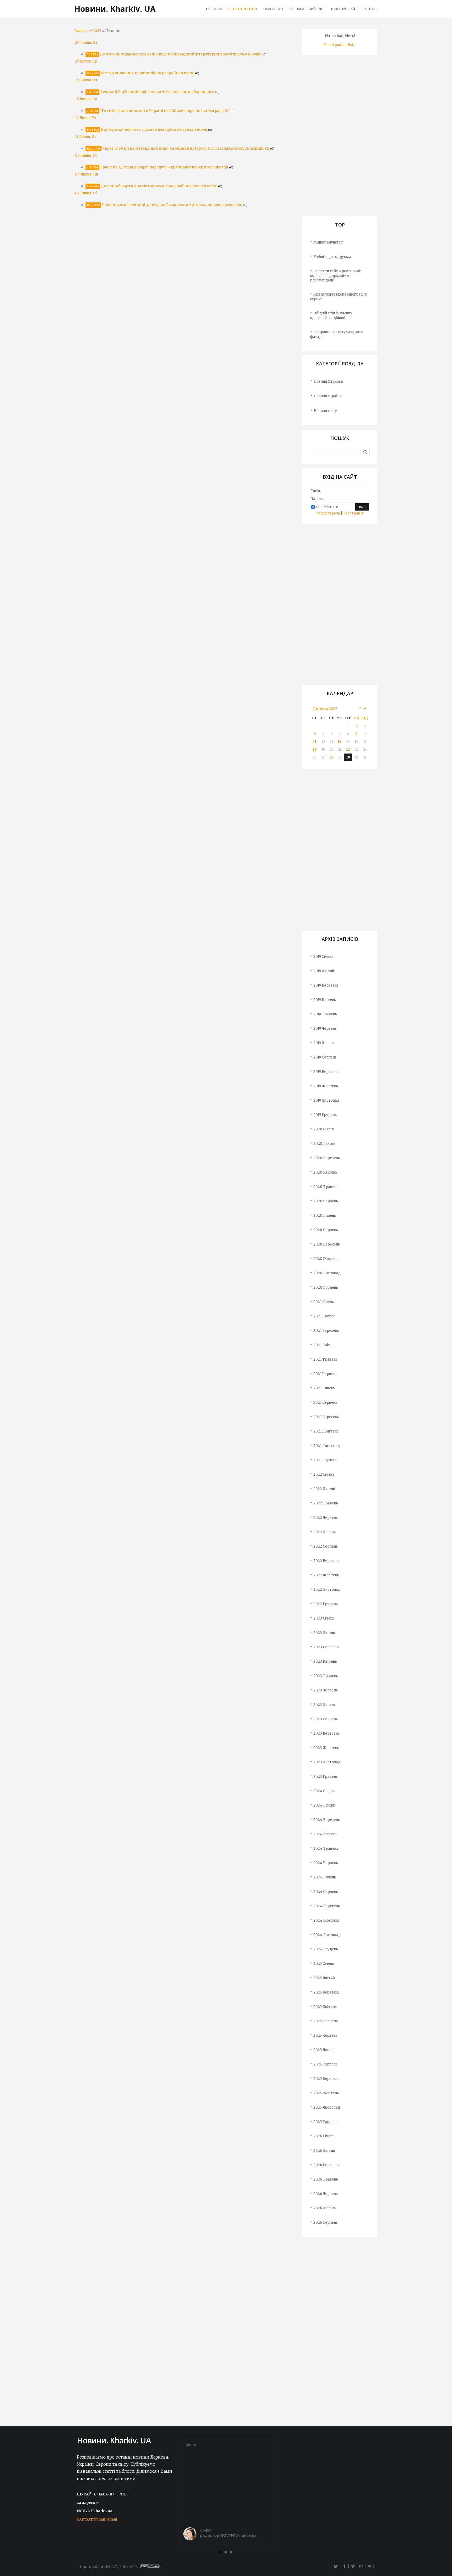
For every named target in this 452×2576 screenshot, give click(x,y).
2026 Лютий (324, 2151)
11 (315, 742)
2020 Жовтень (326, 1259)
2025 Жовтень (326, 2093)
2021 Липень (324, 1388)
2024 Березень (327, 1820)
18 (315, 749)
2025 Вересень (326, 2079)
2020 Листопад (327, 1273)
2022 (97, 31)
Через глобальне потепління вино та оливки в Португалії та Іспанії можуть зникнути (186, 148)
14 (340, 742)
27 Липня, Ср (86, 61)
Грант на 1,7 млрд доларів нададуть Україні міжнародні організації (164, 167)
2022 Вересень (326, 1561)
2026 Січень (324, 2136)
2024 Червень (326, 1863)
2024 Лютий (324, 1805)
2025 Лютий (324, 1978)
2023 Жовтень (326, 1748)
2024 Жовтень (326, 1920)
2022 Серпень (326, 1546)
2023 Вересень (326, 1733)
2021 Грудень (325, 1460)
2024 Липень (325, 1877)
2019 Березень (326, 985)
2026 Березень (326, 2165)
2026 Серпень (326, 2223)
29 (348, 757)
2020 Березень (327, 1158)
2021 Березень (326, 1331)
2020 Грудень (326, 1287)
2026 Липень (324, 2208)
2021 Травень (325, 1359)
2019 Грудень (325, 1115)
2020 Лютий (324, 1144)
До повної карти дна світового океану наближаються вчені (159, 186)
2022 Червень (326, 1518)
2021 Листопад (327, 1446)
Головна (81, 31)
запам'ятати (327, 507)
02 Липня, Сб (86, 193)
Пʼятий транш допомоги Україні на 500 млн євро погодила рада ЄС (165, 111)
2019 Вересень (326, 1072)
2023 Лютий (324, 1633)
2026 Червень (326, 2194)
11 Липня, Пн (86, 137)
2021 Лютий (324, 1316)
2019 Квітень (325, 1000)
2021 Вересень (326, 1417)
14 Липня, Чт (86, 118)
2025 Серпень (325, 2064)
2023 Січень (324, 1618)
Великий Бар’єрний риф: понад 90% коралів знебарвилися (157, 92)
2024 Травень (326, 1849)
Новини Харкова (328, 381)
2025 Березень (326, 1992)
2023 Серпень (326, 1719)
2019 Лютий (324, 971)
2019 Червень (325, 1029)
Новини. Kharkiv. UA (115, 9)
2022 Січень (324, 1474)
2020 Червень (326, 1201)
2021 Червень (325, 1374)
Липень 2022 (325, 709)
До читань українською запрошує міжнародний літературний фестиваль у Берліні (181, 54)
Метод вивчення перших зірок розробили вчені (148, 73)
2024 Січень (324, 1791)
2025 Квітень (325, 2007)
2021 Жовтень (326, 1431)
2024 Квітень (325, 1834)
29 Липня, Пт (86, 43)
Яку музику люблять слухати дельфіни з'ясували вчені (154, 129)
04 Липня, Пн (87, 174)
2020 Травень (326, 1187)
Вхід (352, 45)
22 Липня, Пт (86, 80)
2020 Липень (325, 1216)
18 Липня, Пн (86, 99)
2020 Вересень (327, 1244)
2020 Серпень (326, 1230)
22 (348, 749)
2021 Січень (324, 1302)
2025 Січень (324, 1964)
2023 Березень (326, 1647)
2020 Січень (324, 1129)
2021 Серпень (325, 1403)
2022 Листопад (327, 1590)
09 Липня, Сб (86, 155)
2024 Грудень (326, 1949)
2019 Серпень (325, 1057)
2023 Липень (324, 1705)
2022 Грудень (326, 1604)
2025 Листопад (327, 2107)
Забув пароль (328, 513)
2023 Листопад (327, 1762)
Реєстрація (334, 45)
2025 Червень (325, 2036)
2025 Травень (326, 2021)
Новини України (328, 396)
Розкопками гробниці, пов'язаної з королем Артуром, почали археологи (172, 205)
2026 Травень (326, 2179)
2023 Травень (326, 1676)
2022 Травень (326, 1503)
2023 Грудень (326, 1777)
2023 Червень (326, 1690)
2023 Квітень (325, 1661)
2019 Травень (325, 1014)
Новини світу (325, 411)
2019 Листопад (326, 1100)
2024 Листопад (327, 1935)
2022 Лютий (324, 1489)
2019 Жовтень (326, 1086)
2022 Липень (324, 1532)
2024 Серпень (326, 1892)
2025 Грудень (325, 2122)
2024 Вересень (327, 1906)
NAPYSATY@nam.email (97, 2519)
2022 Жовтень (326, 1575)
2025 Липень (324, 2050)
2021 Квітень (325, 1345)
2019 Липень (324, 1043)
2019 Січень (323, 957)
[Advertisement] (340, 138)
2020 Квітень (325, 1172)
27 (332, 757)
